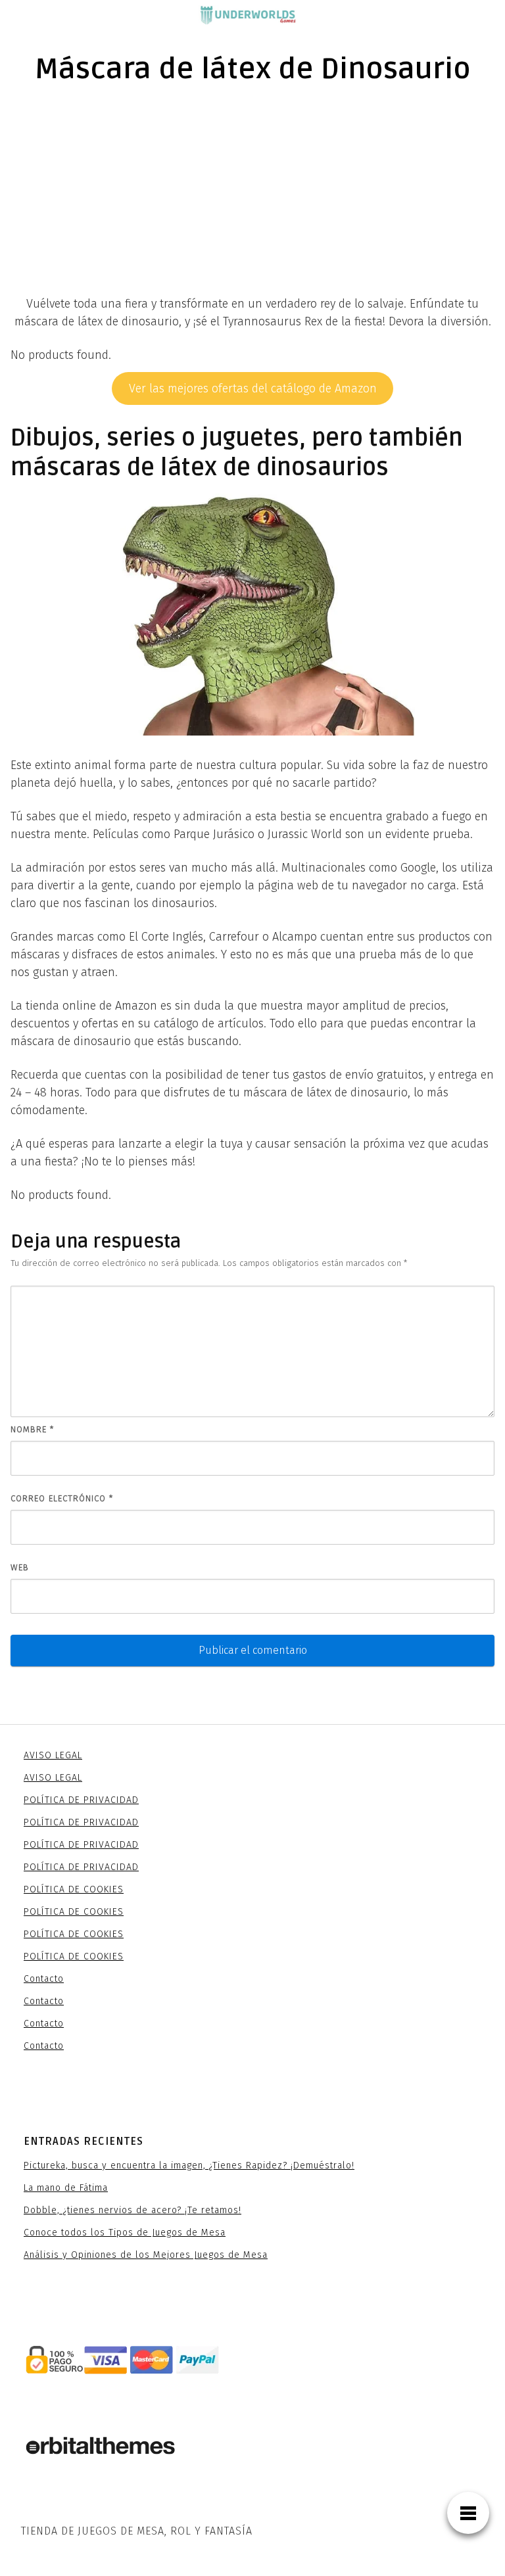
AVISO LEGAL (53, 1755)
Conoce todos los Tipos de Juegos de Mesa (125, 2233)
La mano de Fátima (66, 2188)
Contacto (44, 1979)
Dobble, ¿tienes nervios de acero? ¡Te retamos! (132, 2210)
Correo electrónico (62, 1498)
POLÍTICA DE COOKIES (74, 1889)
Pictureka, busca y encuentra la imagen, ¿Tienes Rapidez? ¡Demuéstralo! (189, 2166)
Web (20, 1567)
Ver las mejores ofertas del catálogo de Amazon (253, 388)
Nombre (32, 1429)
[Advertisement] (252, 197)
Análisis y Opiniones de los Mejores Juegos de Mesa (146, 2255)
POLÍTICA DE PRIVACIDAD (81, 1800)
